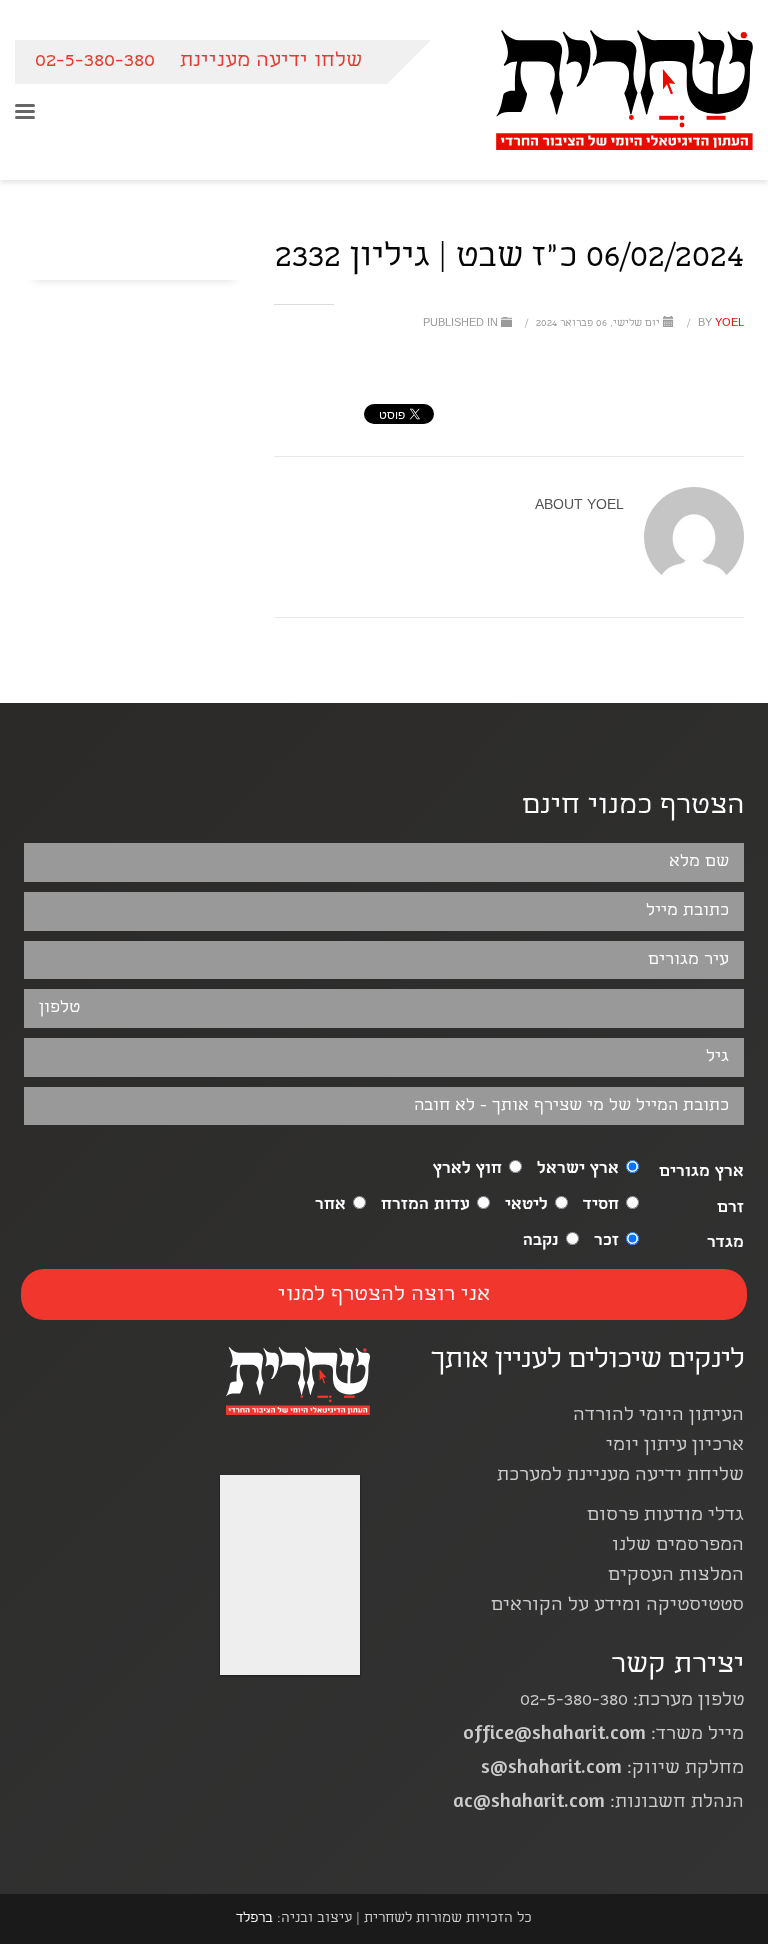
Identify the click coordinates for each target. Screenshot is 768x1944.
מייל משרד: (603, 1735)
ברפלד (254, 1919)
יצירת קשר (677, 1666)
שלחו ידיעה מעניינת (271, 61)
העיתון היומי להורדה (658, 1416)
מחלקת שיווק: (612, 1769)
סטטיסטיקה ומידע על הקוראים (617, 1606)
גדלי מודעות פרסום (665, 1516)
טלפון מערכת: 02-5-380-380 (632, 1701)
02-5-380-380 (95, 61)
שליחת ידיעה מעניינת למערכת (620, 1476)
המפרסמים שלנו (678, 1546)
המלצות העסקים (676, 1576)
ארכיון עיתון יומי (675, 1446)
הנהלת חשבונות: (598, 1803)
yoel (719, 324)
